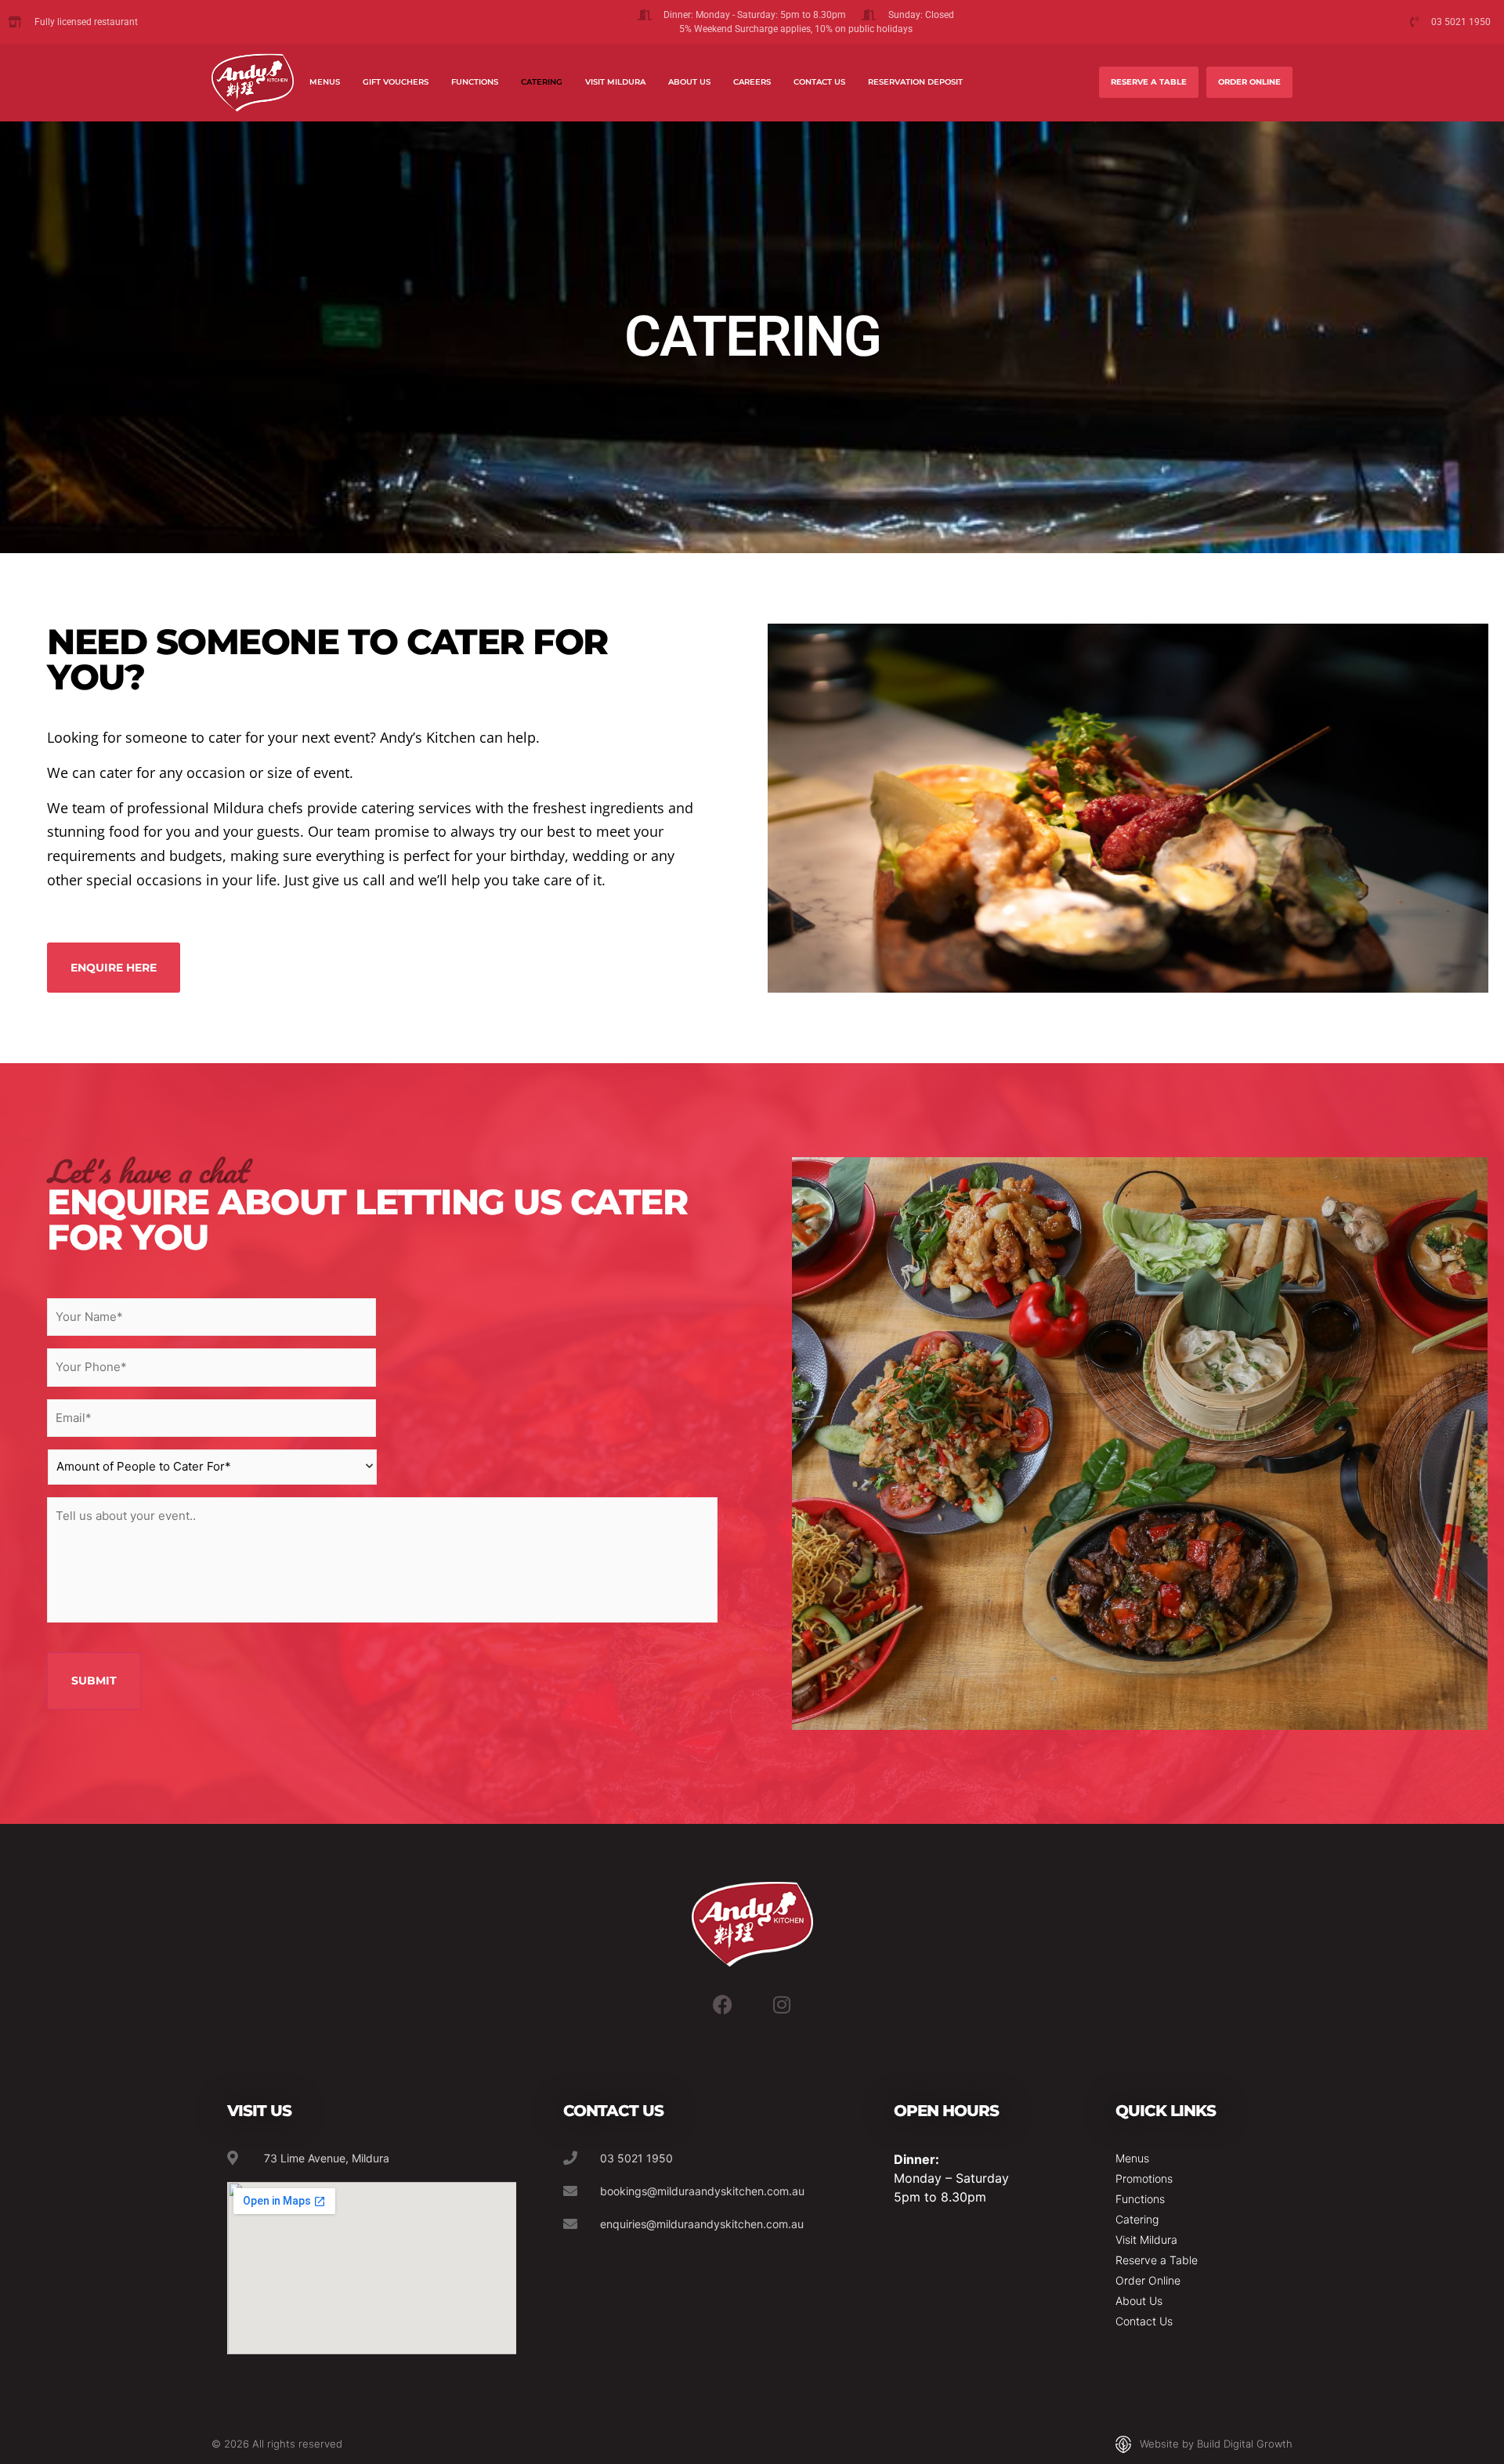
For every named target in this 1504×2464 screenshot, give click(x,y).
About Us (689, 82)
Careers (752, 82)
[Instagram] (782, 2005)
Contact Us (819, 82)
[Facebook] (722, 2005)
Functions (475, 82)
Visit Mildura (615, 82)
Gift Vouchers (396, 82)
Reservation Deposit (915, 82)
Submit (94, 1681)
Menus (325, 82)
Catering (542, 82)
